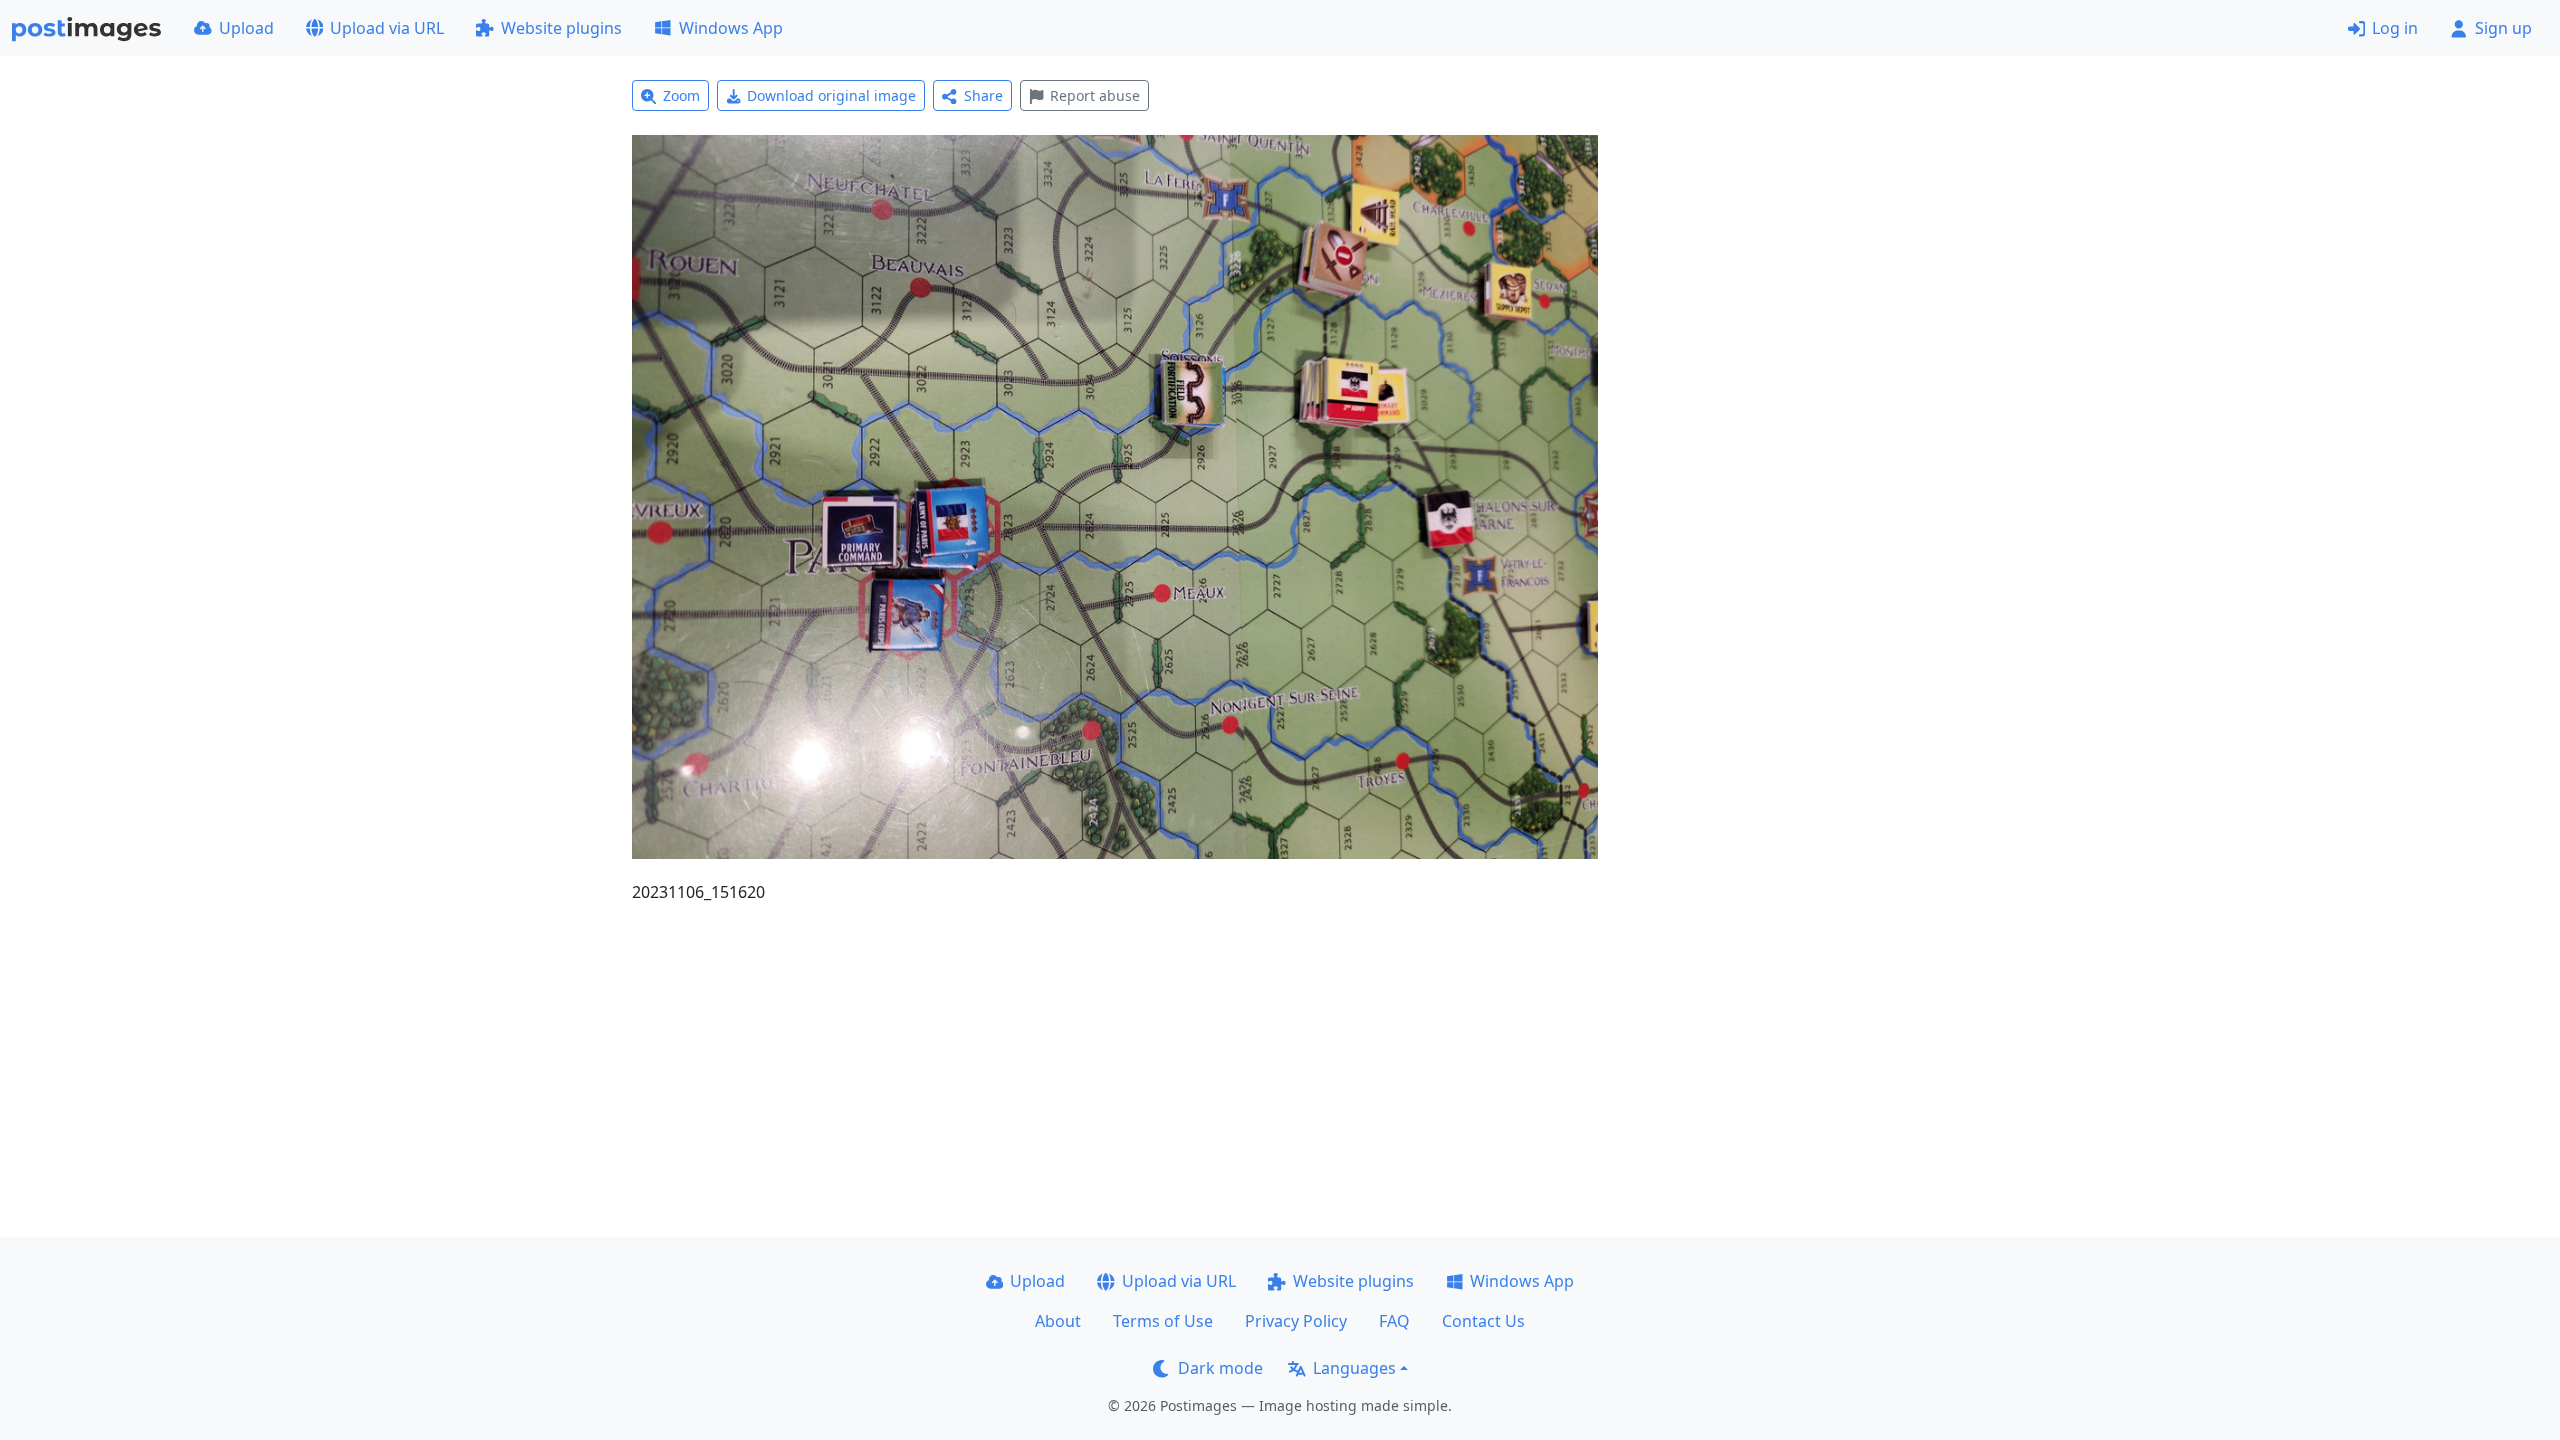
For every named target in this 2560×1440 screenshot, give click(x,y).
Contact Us (1483, 1321)
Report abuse (1095, 95)
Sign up (2503, 28)
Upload (246, 28)
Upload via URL (387, 28)
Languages (1354, 1368)
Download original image (831, 95)
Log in (2395, 28)
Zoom (681, 95)
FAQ (1394, 1321)
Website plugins (561, 28)
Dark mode (1220, 1368)
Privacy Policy (1296, 1321)
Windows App (731, 28)
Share (983, 95)
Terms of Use (1163, 1321)
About (1058, 1321)
